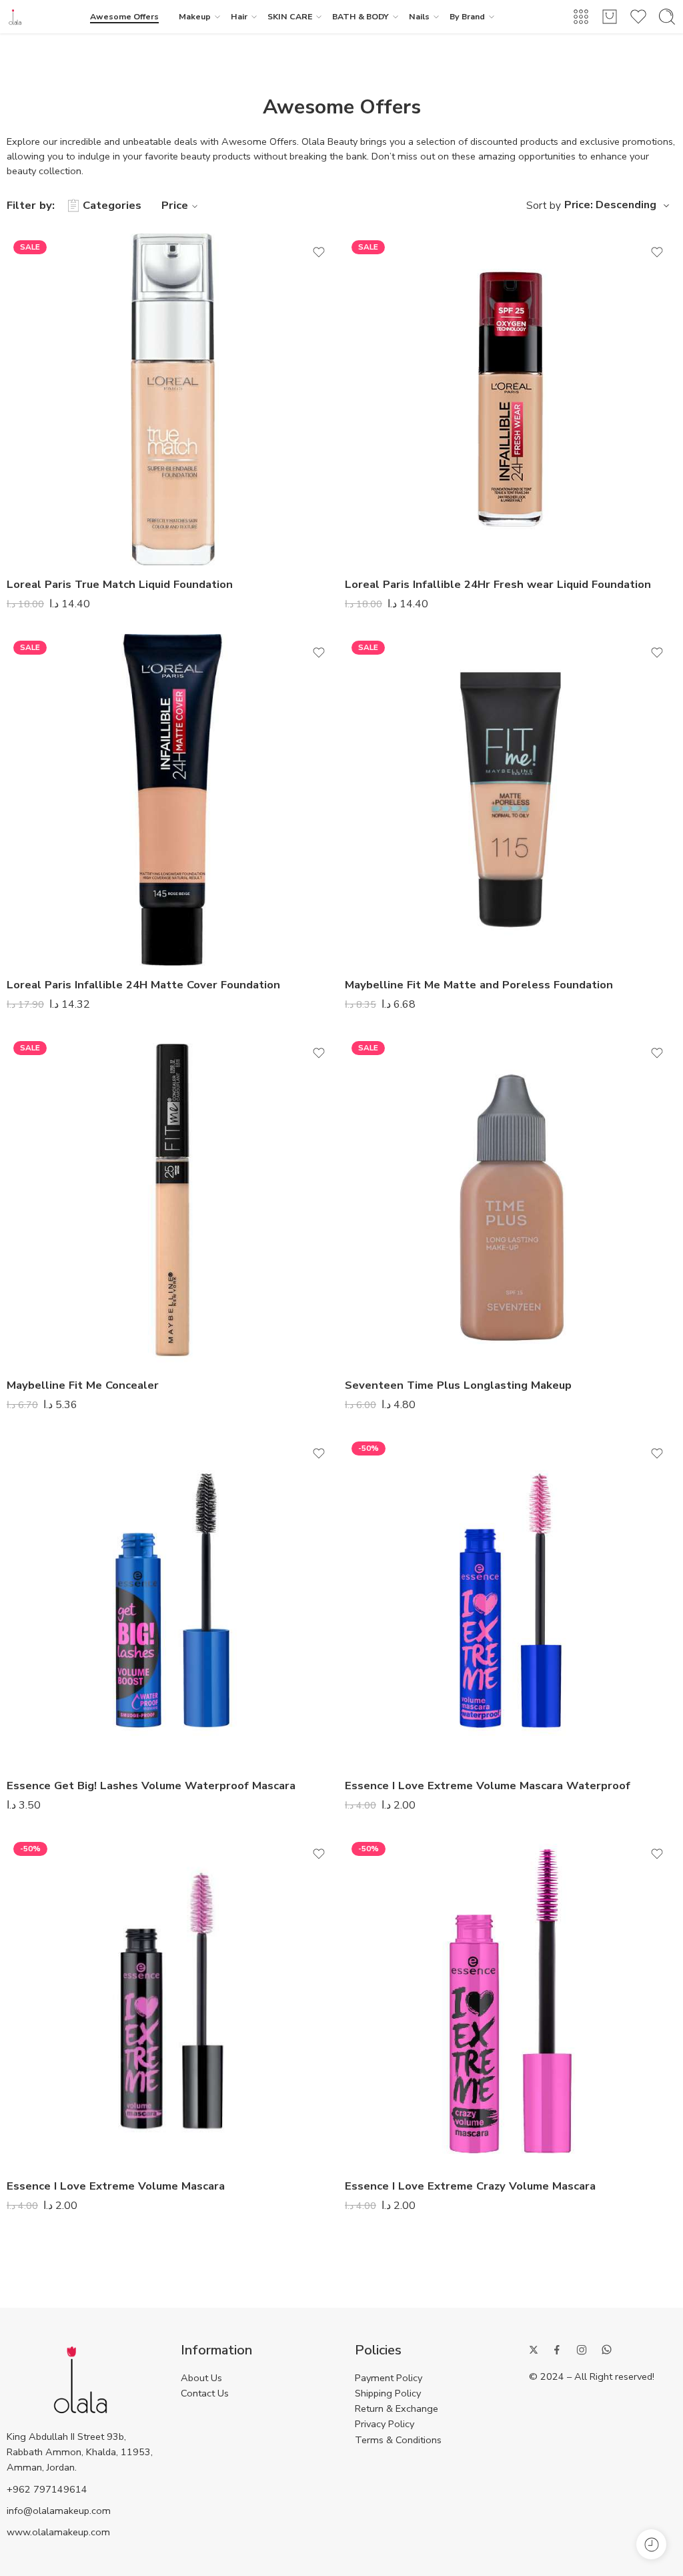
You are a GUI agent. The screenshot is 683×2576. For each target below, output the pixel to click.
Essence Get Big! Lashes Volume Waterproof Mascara (151, 1786)
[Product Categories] (581, 17)
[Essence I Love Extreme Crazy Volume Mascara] (511, 2001)
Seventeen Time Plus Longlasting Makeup (458, 1385)
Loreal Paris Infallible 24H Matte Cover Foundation (143, 985)
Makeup (195, 16)
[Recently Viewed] (651, 2544)
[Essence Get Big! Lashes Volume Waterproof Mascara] (172, 1601)
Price (175, 205)
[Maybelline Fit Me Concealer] (172, 1200)
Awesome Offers (124, 16)
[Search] (667, 17)
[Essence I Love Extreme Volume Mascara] (172, 2001)
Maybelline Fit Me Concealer (83, 1385)
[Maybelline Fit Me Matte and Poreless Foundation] (511, 800)
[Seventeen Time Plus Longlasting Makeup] (511, 1200)
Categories (112, 205)
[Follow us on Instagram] (582, 2350)
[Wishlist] (319, 252)
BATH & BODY (361, 16)
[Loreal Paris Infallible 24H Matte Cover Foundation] (172, 800)
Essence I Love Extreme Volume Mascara (116, 2186)
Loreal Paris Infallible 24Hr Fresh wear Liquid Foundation (498, 584)
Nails (419, 16)
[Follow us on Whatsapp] (607, 2349)
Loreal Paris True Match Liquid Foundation (120, 584)
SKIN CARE (290, 16)
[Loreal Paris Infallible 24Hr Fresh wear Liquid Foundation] (511, 399)
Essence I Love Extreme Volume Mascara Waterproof (488, 1786)
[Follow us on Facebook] (557, 2350)
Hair (239, 16)
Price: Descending (610, 205)
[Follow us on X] (534, 2350)
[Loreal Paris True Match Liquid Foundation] (172, 399)
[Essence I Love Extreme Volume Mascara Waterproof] (511, 1601)
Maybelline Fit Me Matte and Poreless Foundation (479, 985)
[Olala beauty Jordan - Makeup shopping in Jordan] (15, 17)
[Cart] (610, 17)
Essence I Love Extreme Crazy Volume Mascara (470, 2186)
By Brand (467, 16)
